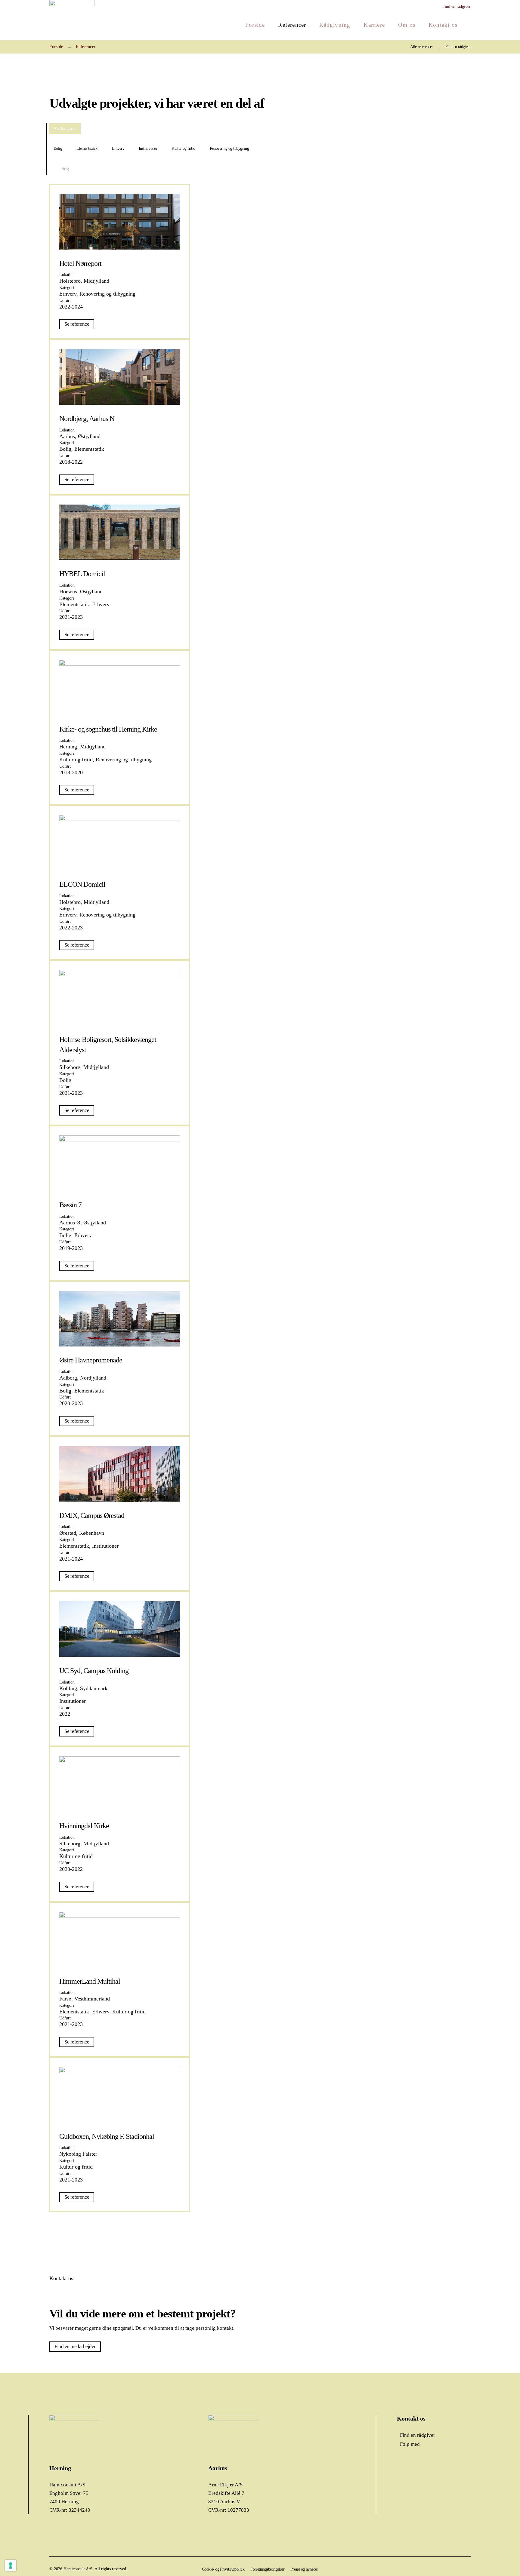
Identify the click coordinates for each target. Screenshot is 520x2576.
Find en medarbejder (75, 2346)
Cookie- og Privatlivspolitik (223, 2569)
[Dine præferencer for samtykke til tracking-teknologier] (11, 2565)
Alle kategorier (65, 129)
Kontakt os (443, 25)
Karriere (374, 25)
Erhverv (118, 148)
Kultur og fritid (183, 148)
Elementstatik (87, 148)
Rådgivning (335, 25)
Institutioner (148, 148)
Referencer (292, 25)
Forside (255, 25)
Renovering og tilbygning (229, 148)
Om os (407, 25)
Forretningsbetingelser (267, 2569)
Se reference (77, 324)
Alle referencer (422, 47)
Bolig (58, 148)
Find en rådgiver (457, 6)
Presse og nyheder (304, 2569)
